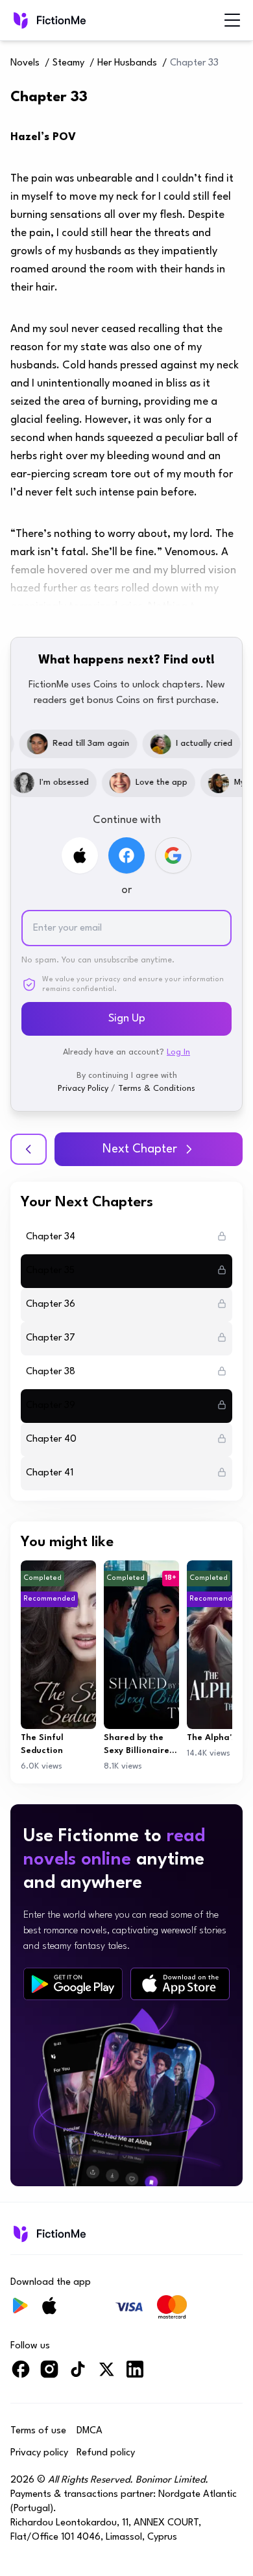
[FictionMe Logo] (48, 2234)
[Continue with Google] (173, 855)
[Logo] (48, 20)
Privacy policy (39, 2453)
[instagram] (49, 2375)
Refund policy (106, 2453)
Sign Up (127, 1019)
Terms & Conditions (157, 1089)
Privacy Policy (83, 1089)
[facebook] (21, 2375)
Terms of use (38, 2431)
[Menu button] (232, 20)
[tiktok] (78, 2375)
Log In (178, 1052)
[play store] (73, 1984)
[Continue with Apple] (80, 855)
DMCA (90, 2431)
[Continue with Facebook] (126, 855)
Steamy (68, 63)
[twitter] (106, 2375)
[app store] (180, 1984)
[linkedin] (135, 2375)
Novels (25, 63)
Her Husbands (127, 63)
